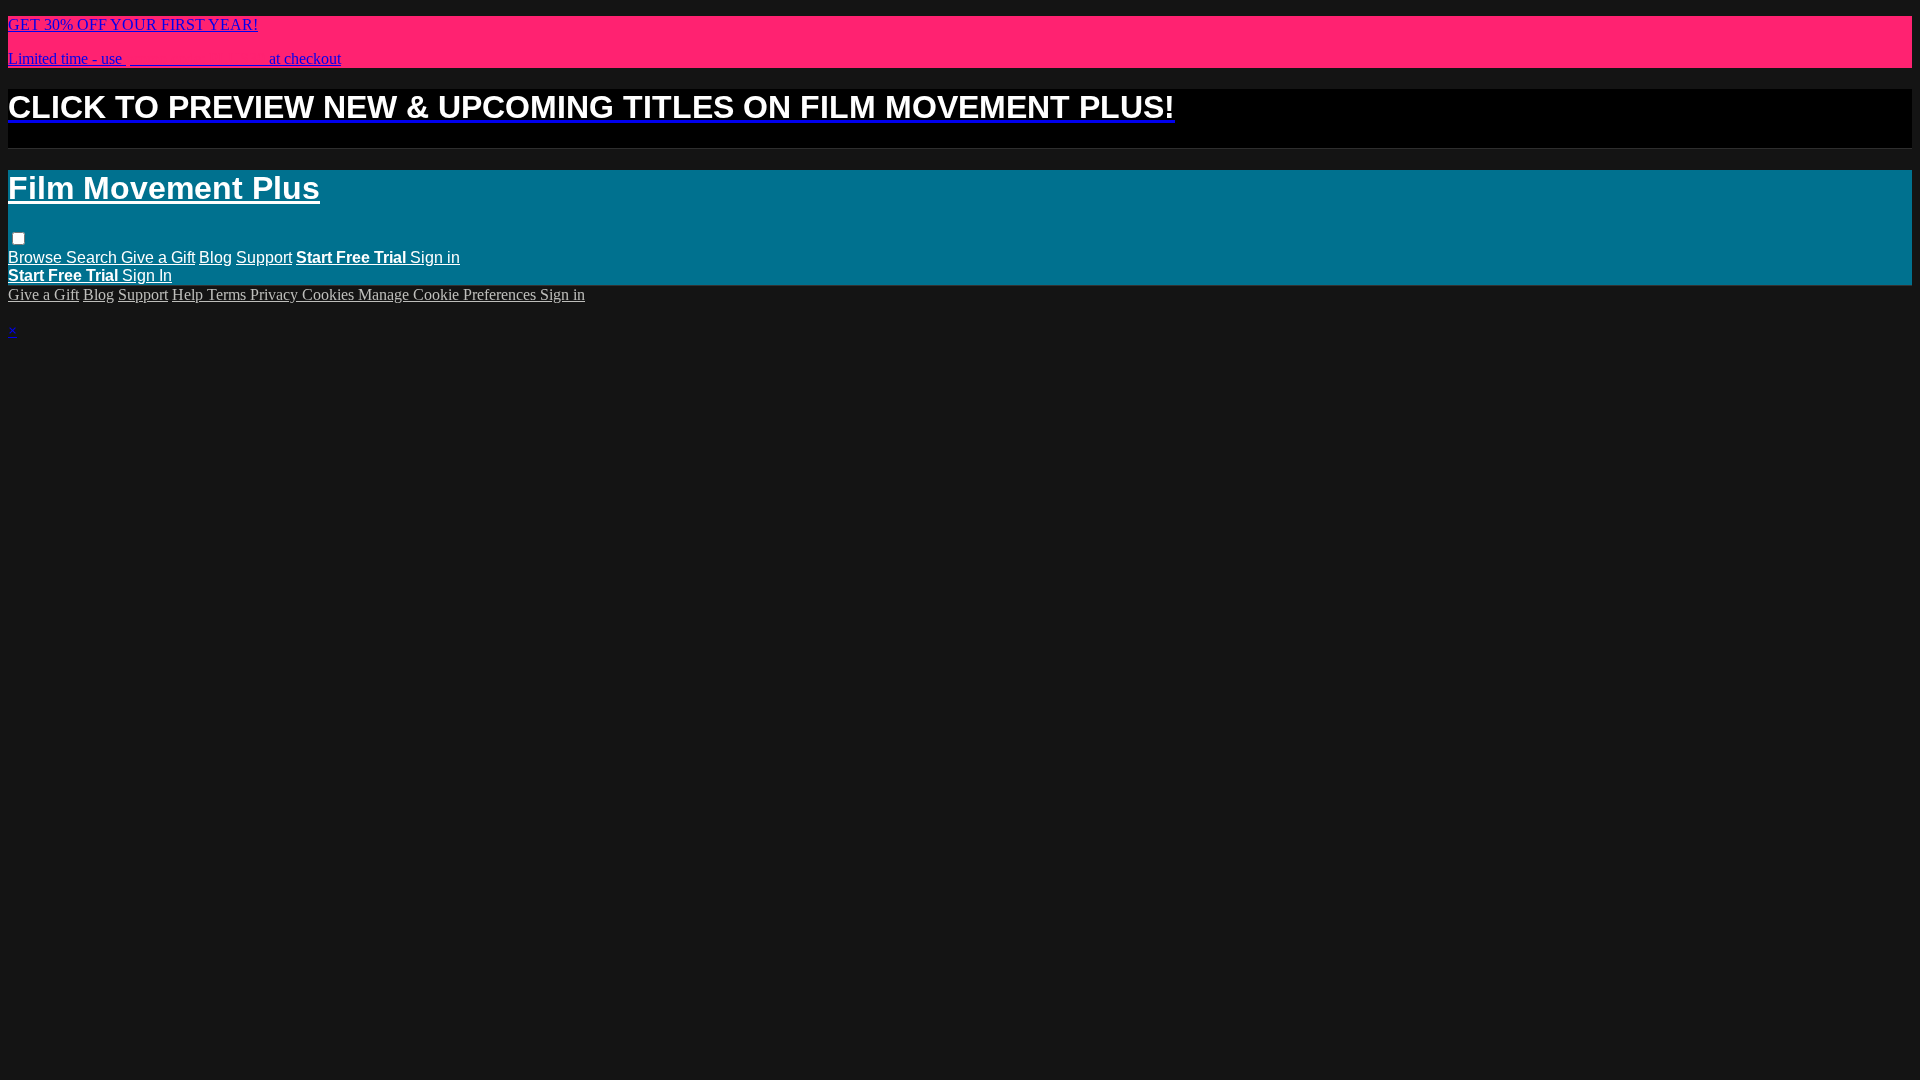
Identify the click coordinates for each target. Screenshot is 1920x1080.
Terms (228, 294)
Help (189, 294)
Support (264, 257)
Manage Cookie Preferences (449, 294)
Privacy (276, 294)
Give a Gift (158, 257)
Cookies (330, 294)
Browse (37, 257)
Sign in (435, 257)
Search (93, 257)
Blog (215, 257)
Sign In (147, 275)
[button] (18, 238)
